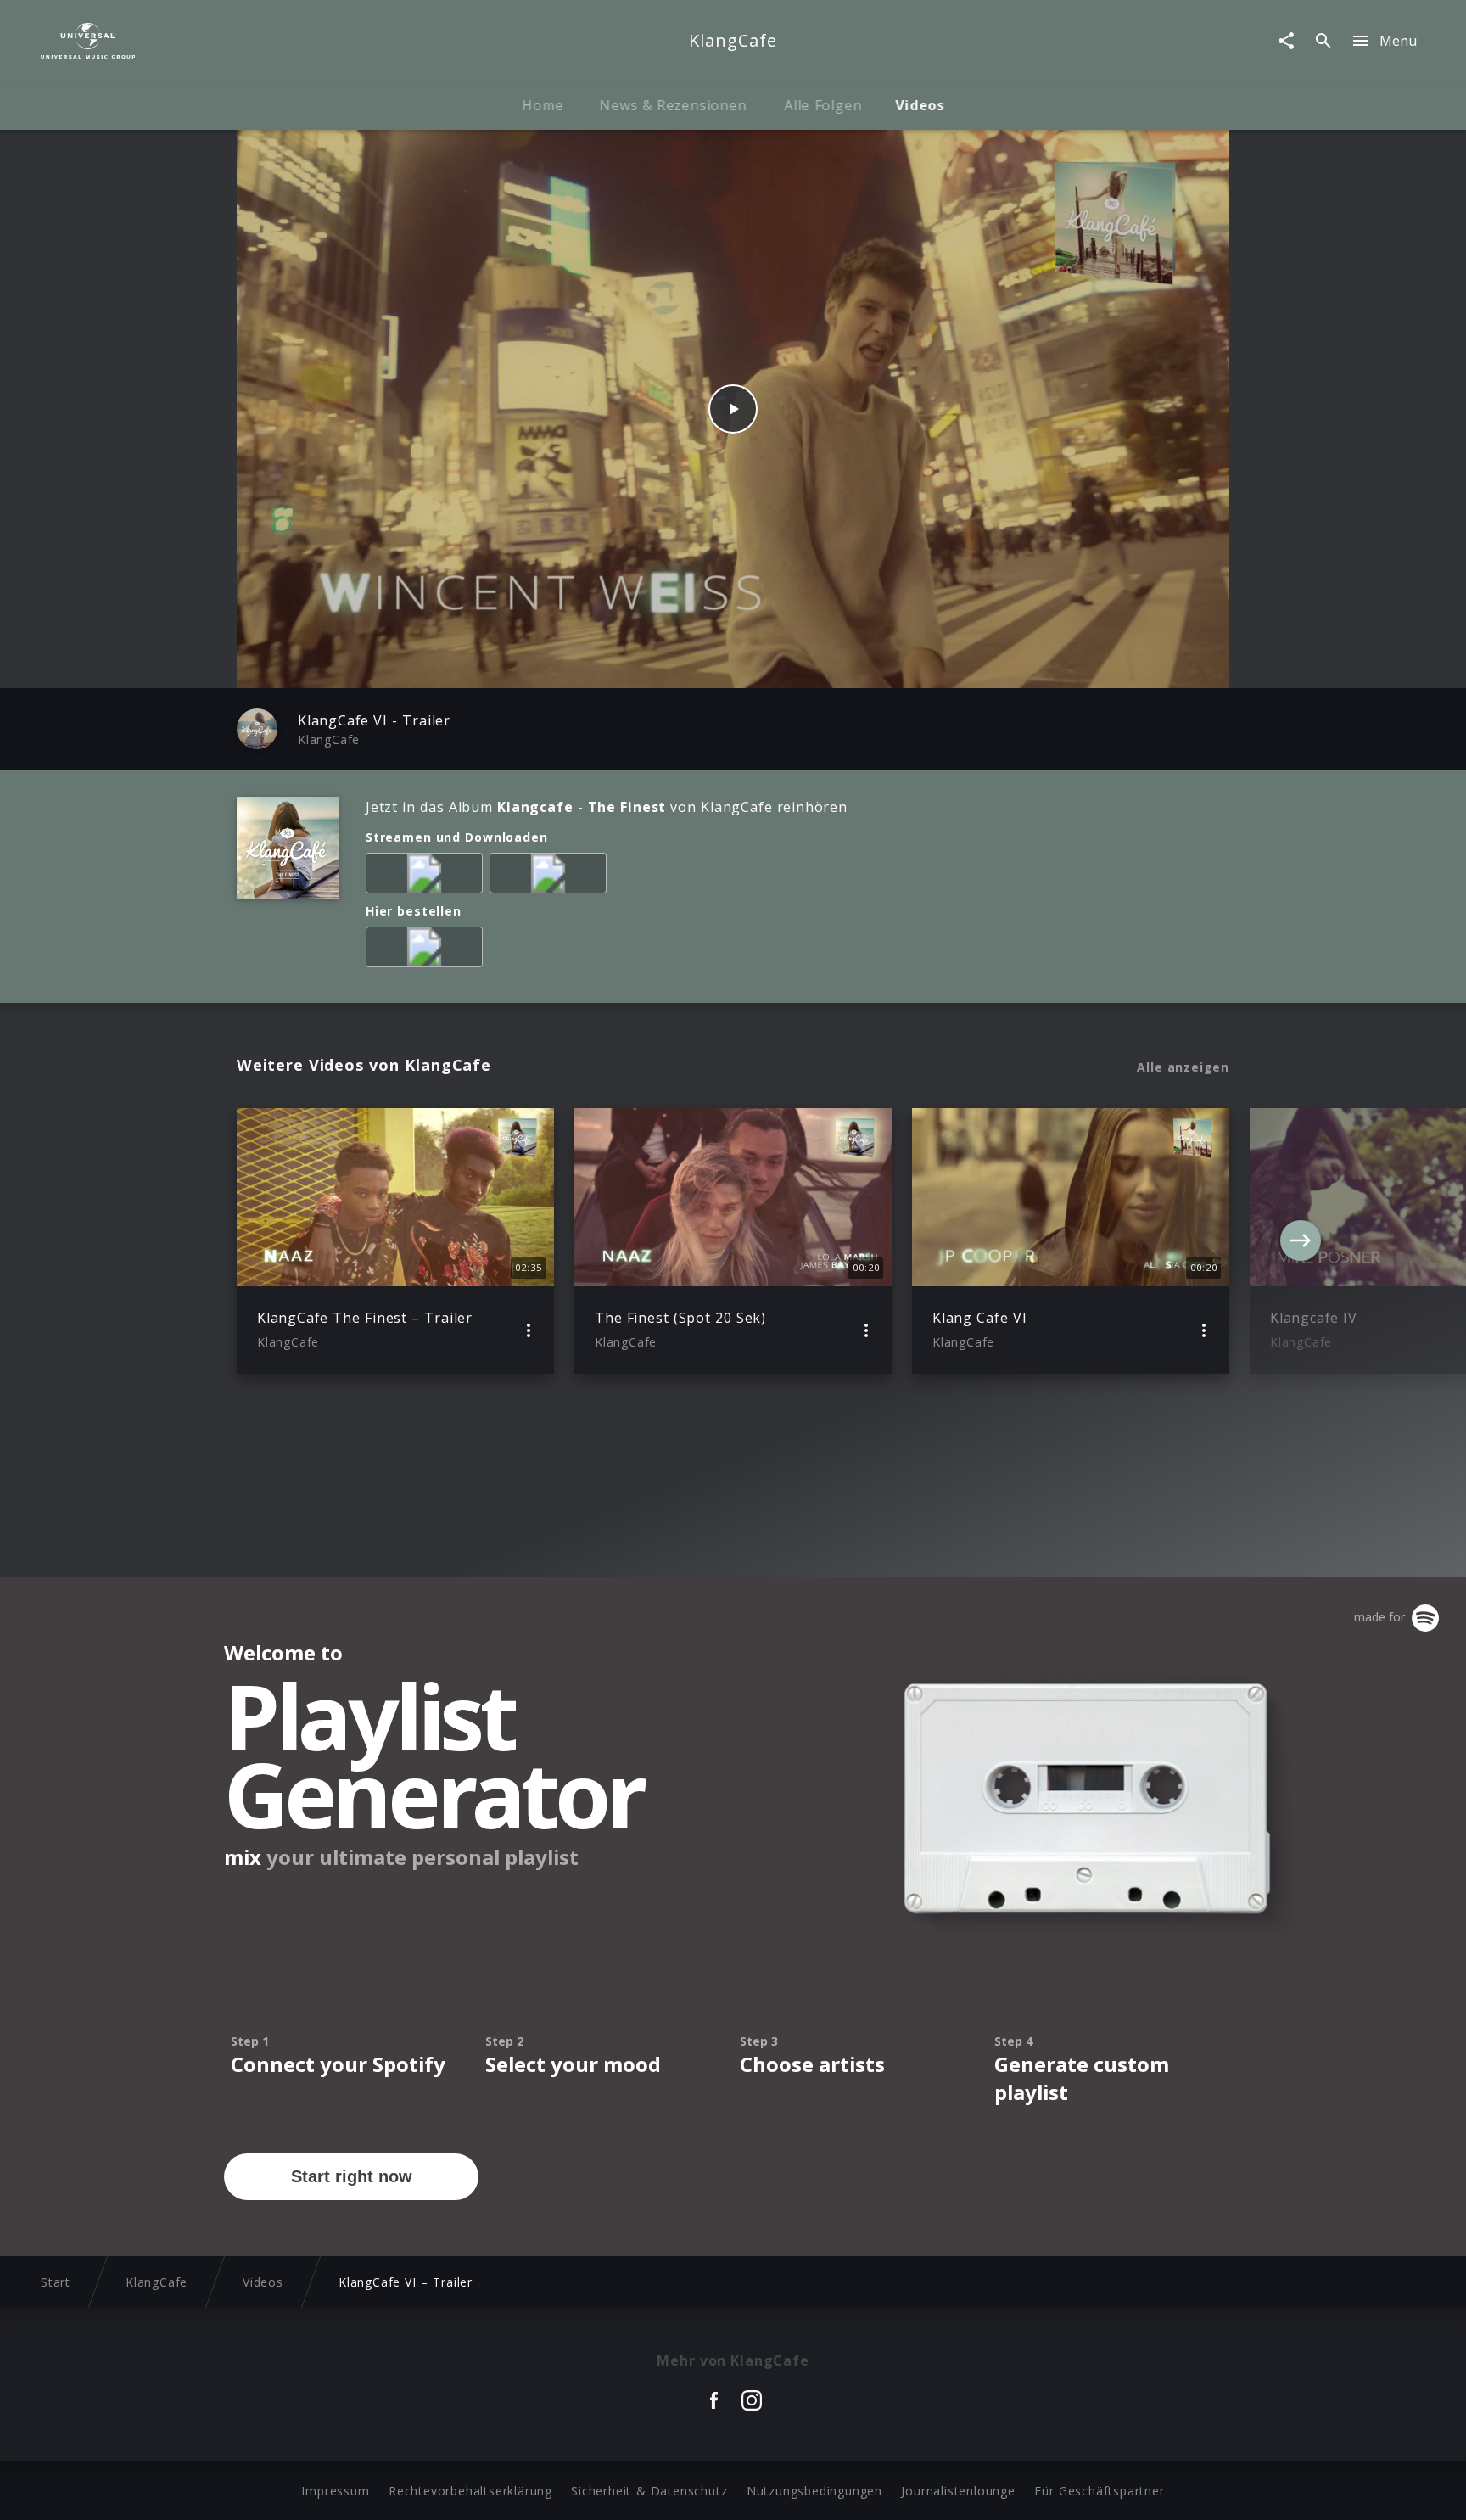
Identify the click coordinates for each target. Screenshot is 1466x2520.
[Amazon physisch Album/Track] (428, 950)
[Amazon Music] (428, 876)
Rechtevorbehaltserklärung (470, 2491)
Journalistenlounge (958, 2491)
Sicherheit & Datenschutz (649, 2491)
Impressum (335, 2491)
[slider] (666, 666)
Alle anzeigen (1183, 1067)
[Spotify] (551, 876)
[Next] (1301, 1240)
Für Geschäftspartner (1099, 2491)
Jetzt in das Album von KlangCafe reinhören (607, 807)
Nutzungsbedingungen (814, 2491)
